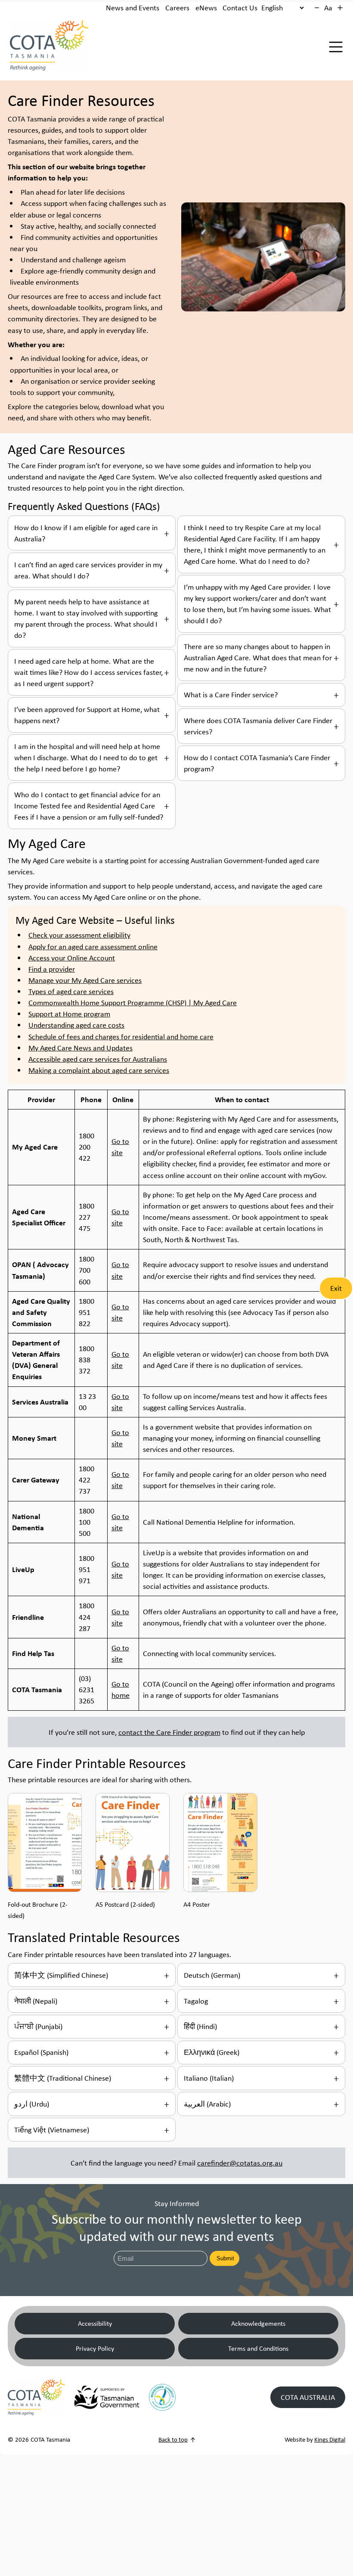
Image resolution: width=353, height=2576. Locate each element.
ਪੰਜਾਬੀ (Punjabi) (38, 2026)
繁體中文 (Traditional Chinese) (63, 2078)
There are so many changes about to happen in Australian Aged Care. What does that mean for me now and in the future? (258, 658)
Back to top (173, 2439)
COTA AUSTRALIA (308, 2397)
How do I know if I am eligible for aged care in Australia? (86, 533)
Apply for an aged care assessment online (93, 947)
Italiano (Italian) (209, 2078)
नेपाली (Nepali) (36, 2001)
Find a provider (52, 969)
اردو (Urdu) (32, 2104)
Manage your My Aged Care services (85, 980)
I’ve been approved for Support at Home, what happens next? (87, 715)
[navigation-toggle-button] (336, 47)
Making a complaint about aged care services (99, 1070)
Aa (328, 8)
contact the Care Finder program (169, 1732)
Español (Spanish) (41, 2052)
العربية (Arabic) (207, 2104)
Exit (336, 1288)
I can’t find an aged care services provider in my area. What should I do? (88, 570)
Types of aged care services (71, 991)
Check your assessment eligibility (79, 935)
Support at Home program (69, 1014)
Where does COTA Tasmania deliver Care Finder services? (258, 726)
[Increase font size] (340, 8)
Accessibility (95, 2323)
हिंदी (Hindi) (200, 2026)
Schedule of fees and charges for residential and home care (121, 1037)
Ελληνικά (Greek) (212, 2052)
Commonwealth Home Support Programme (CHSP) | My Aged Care (133, 1003)
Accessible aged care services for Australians (98, 1059)
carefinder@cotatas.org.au (240, 2163)
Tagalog (196, 2001)
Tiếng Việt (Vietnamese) (52, 2130)
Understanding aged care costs (76, 1025)
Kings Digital (330, 2439)
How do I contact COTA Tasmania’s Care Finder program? (257, 763)
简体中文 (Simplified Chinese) (61, 1975)
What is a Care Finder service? (231, 695)
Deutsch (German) (212, 1975)
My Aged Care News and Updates (81, 1048)
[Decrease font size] (317, 8)
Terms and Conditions (258, 2348)
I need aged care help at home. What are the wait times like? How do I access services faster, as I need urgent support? (88, 672)
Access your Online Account (72, 958)
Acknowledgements (258, 2323)
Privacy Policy (95, 2348)
